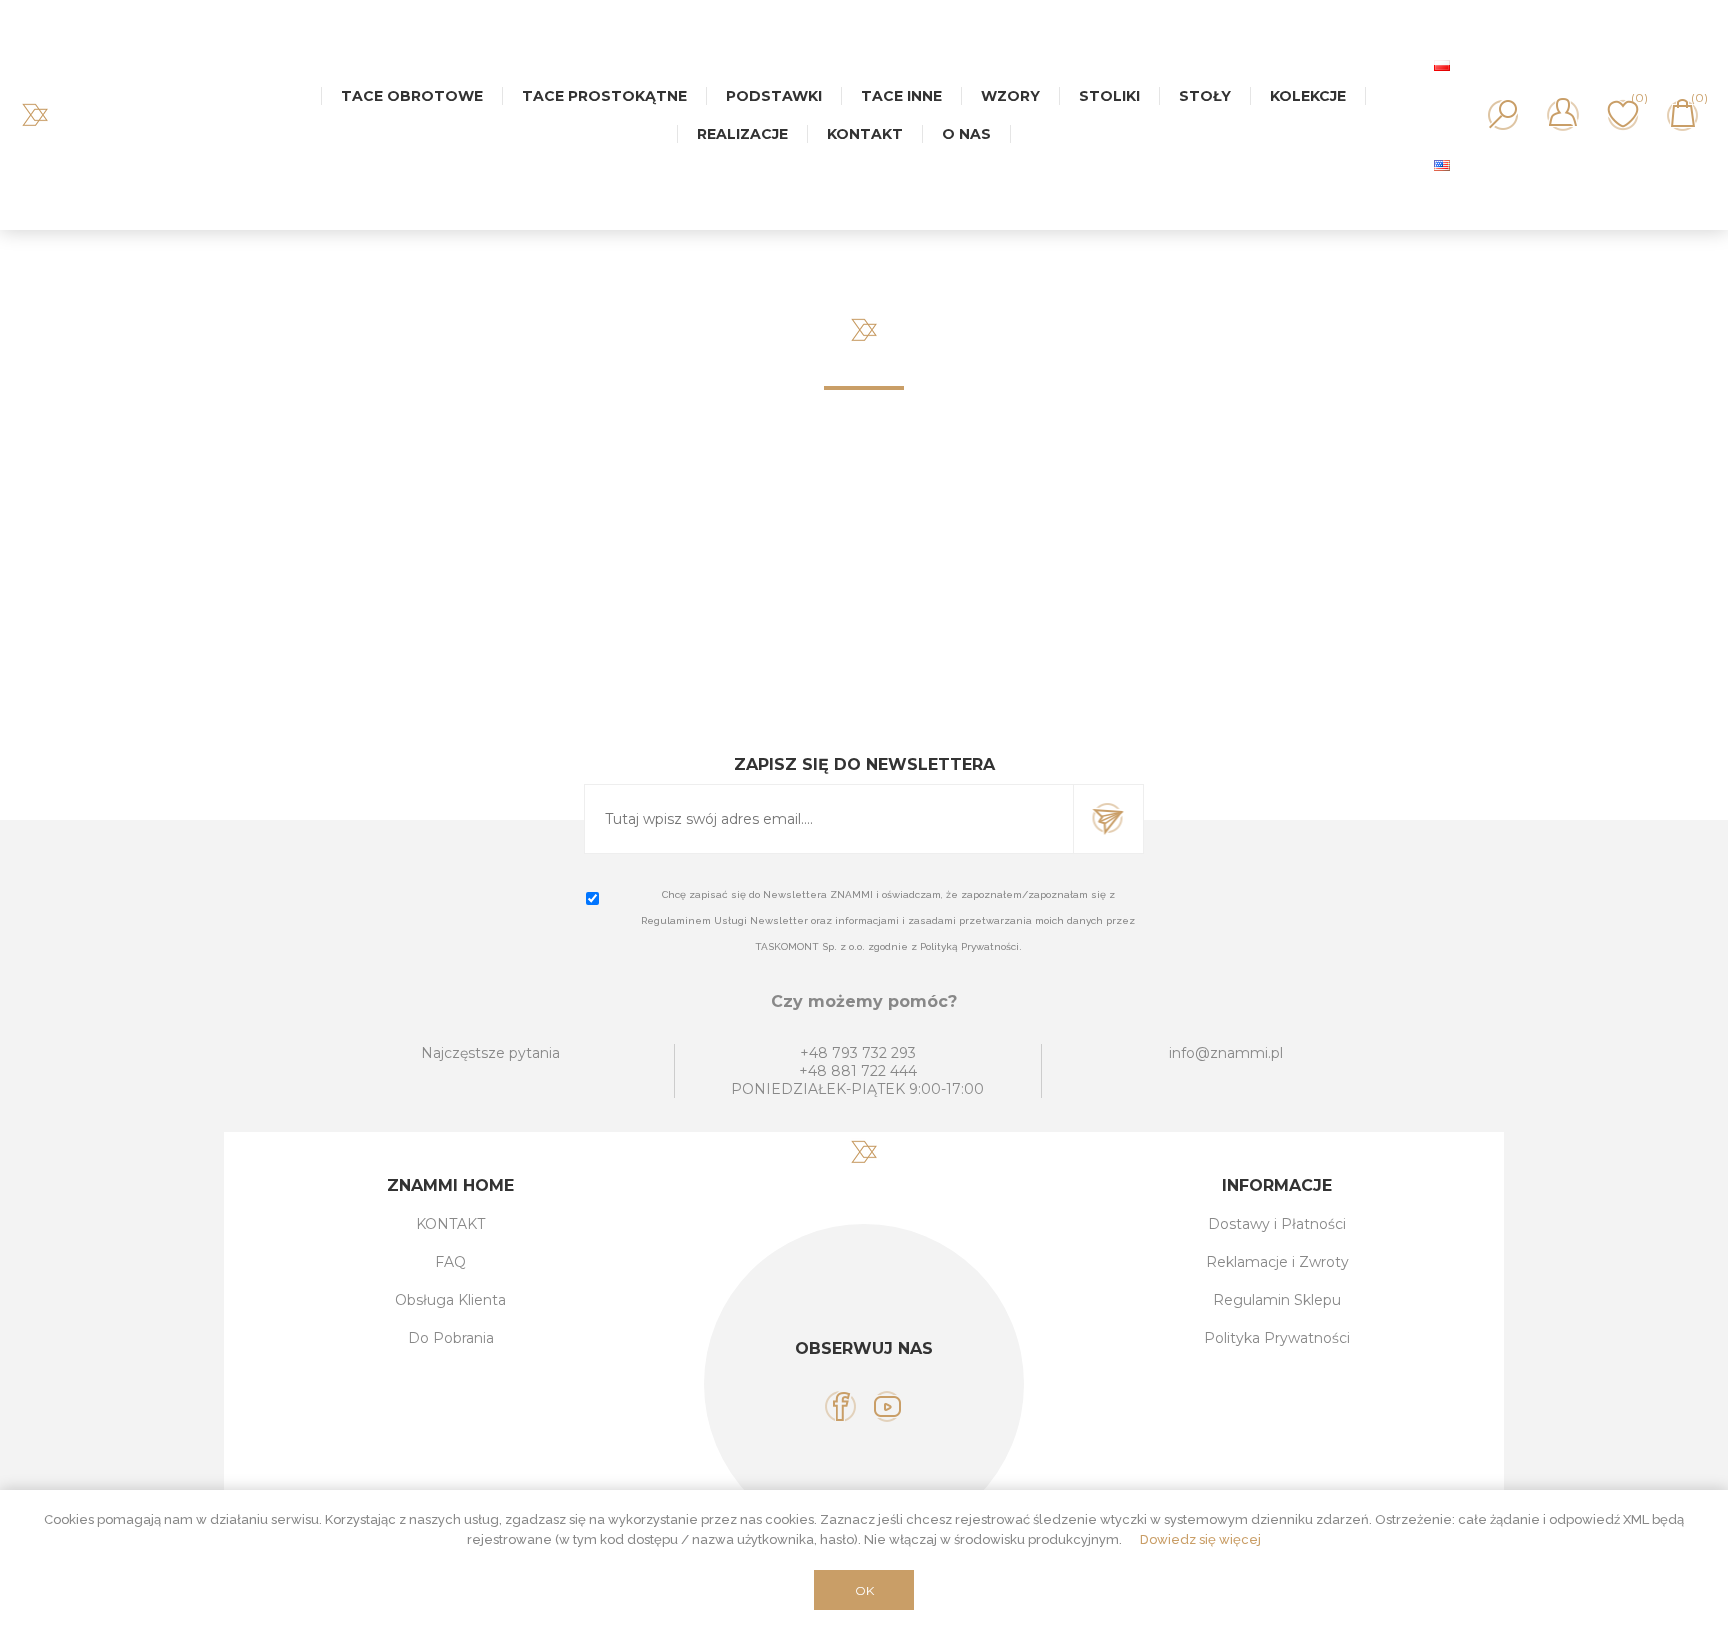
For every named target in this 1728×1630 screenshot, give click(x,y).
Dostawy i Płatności (1277, 1224)
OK (864, 1590)
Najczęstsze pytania (490, 1053)
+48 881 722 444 (858, 1071)
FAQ (450, 1262)
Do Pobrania (451, 1338)
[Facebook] (840, 1406)
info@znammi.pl (1226, 1053)
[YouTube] (887, 1406)
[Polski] (1442, 65)
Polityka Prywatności (1277, 1338)
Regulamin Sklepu (1277, 1300)
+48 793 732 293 (858, 1053)
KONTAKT (450, 1224)
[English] (1442, 165)
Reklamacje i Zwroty (1277, 1262)
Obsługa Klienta (450, 1300)
